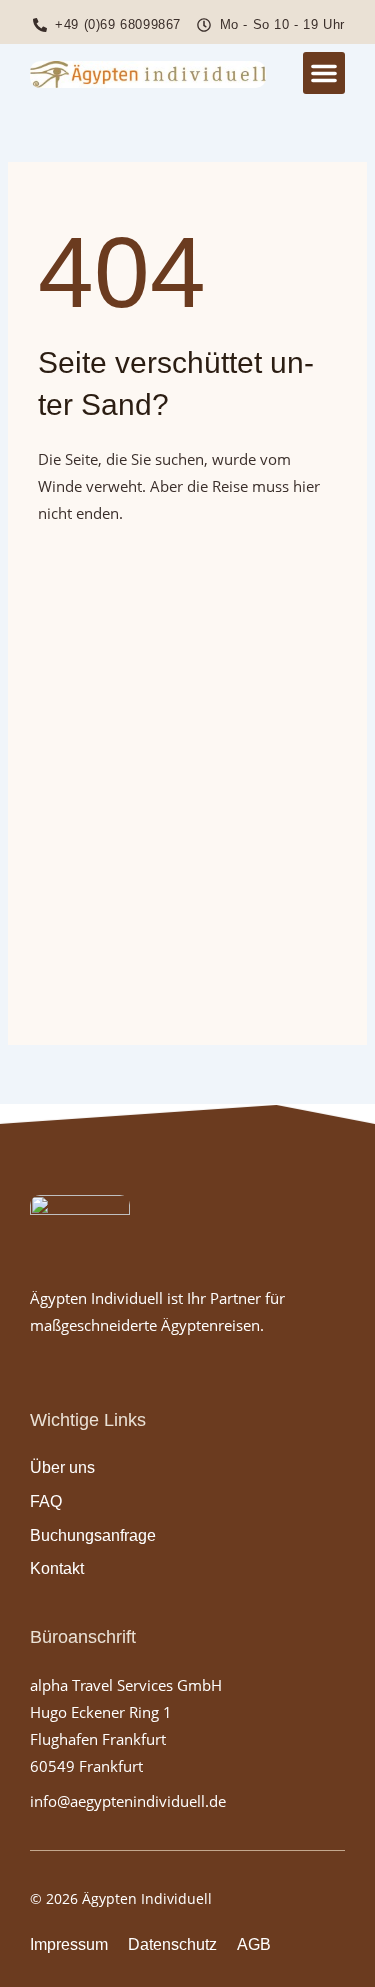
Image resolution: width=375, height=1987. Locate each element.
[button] (324, 73)
